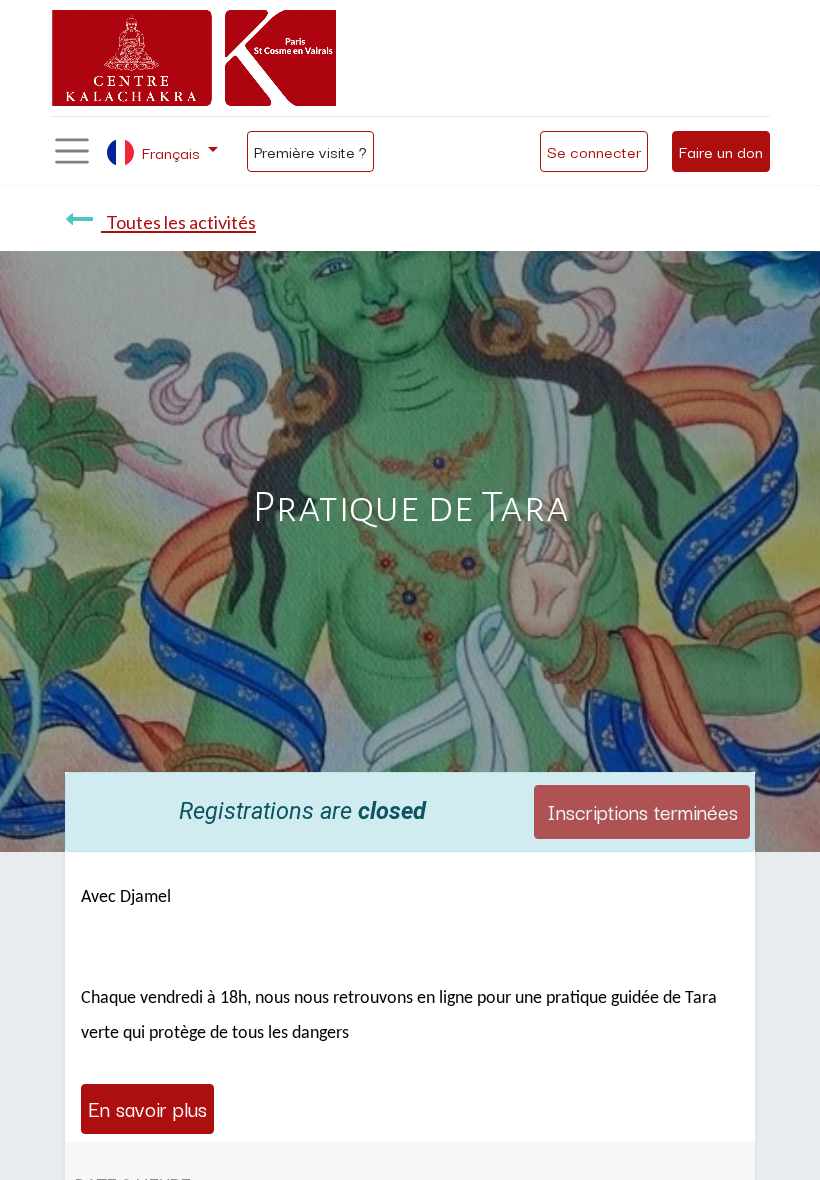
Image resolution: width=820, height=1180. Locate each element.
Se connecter (594, 151)
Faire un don (721, 151)
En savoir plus (147, 1108)
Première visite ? (310, 151)
